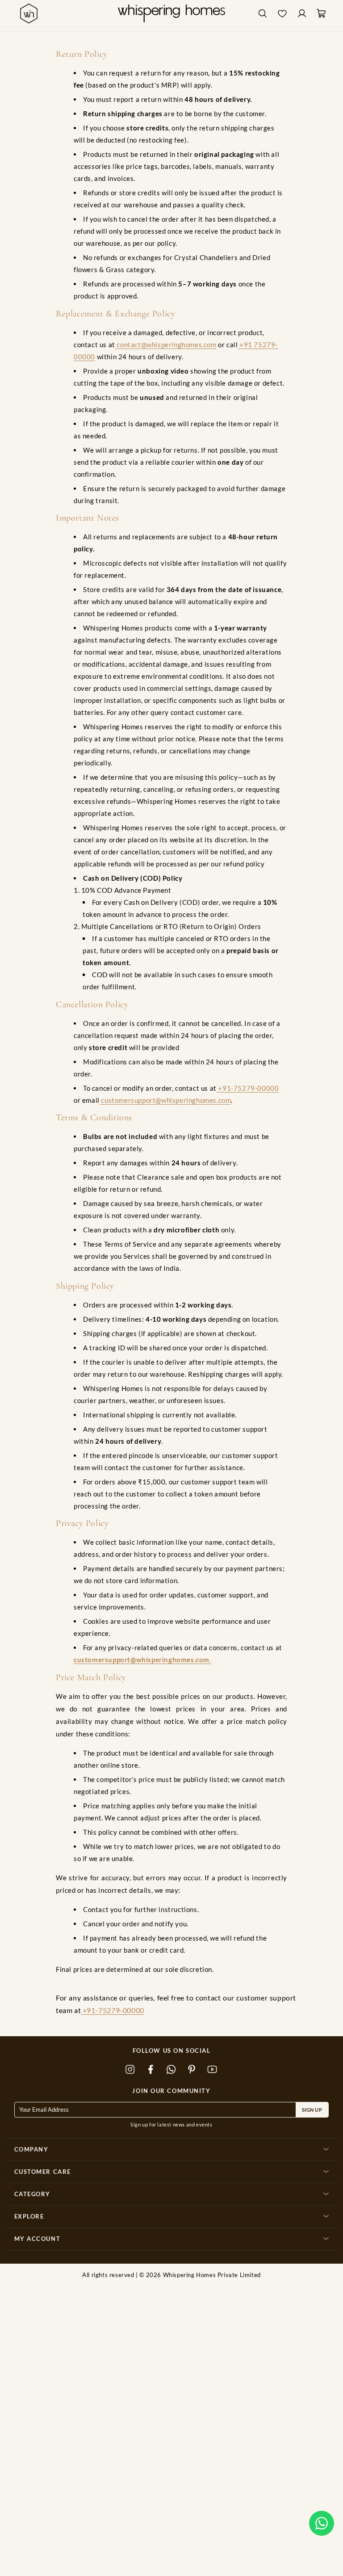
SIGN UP (312, 2110)
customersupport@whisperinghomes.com (165, 1100)
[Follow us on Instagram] (130, 2069)
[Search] (263, 14)
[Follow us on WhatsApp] (171, 2069)
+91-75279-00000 (248, 1088)
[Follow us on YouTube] (213, 2069)
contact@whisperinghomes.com (166, 345)
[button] (322, 2523)
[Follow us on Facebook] (151, 2069)
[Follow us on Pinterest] (192, 2069)
